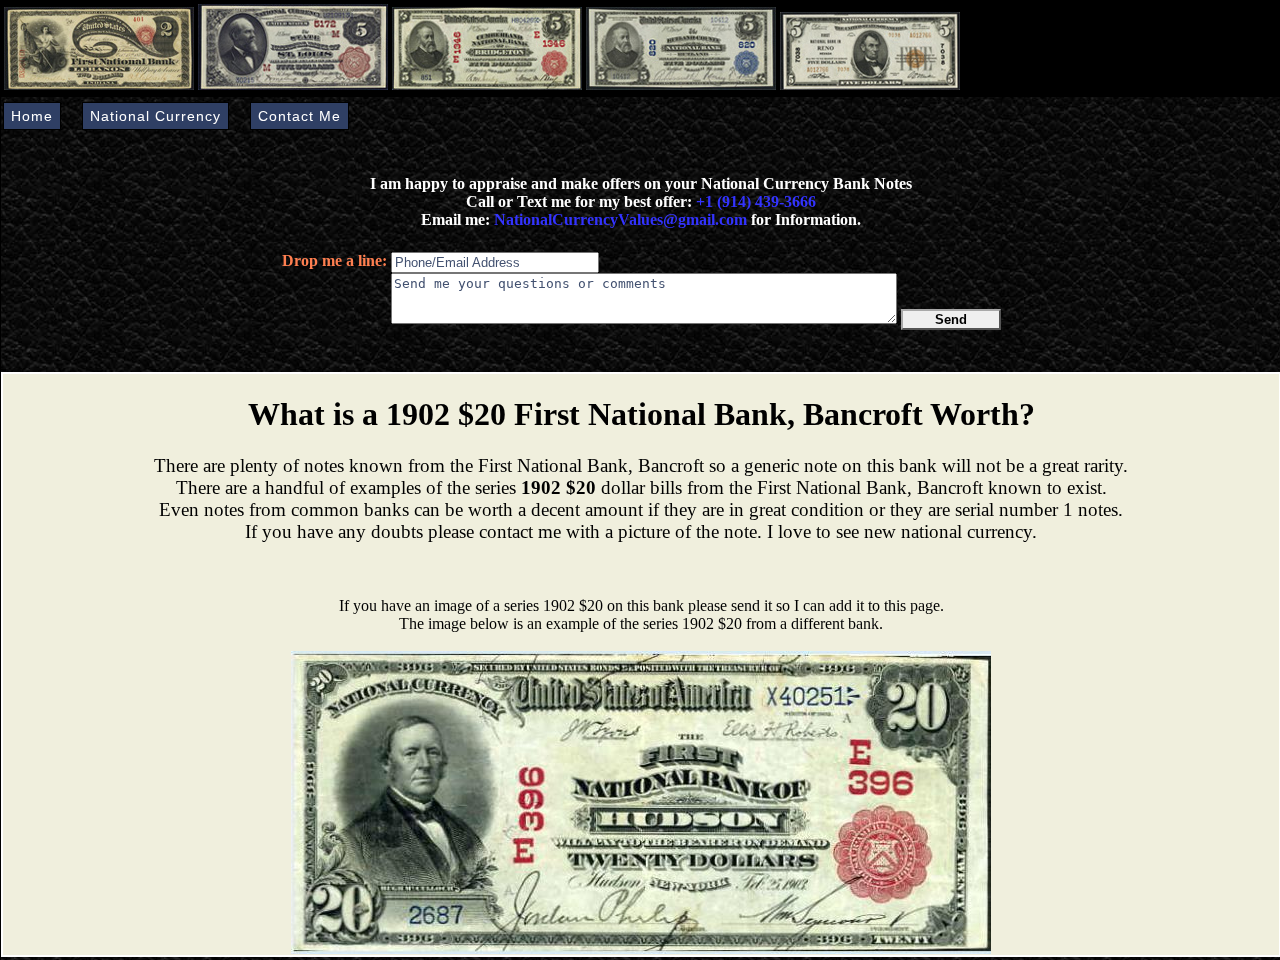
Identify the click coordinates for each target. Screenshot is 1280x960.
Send (951, 319)
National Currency (155, 116)
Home (32, 116)
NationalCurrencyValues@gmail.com (618, 219)
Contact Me (299, 116)
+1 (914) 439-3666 (756, 201)
